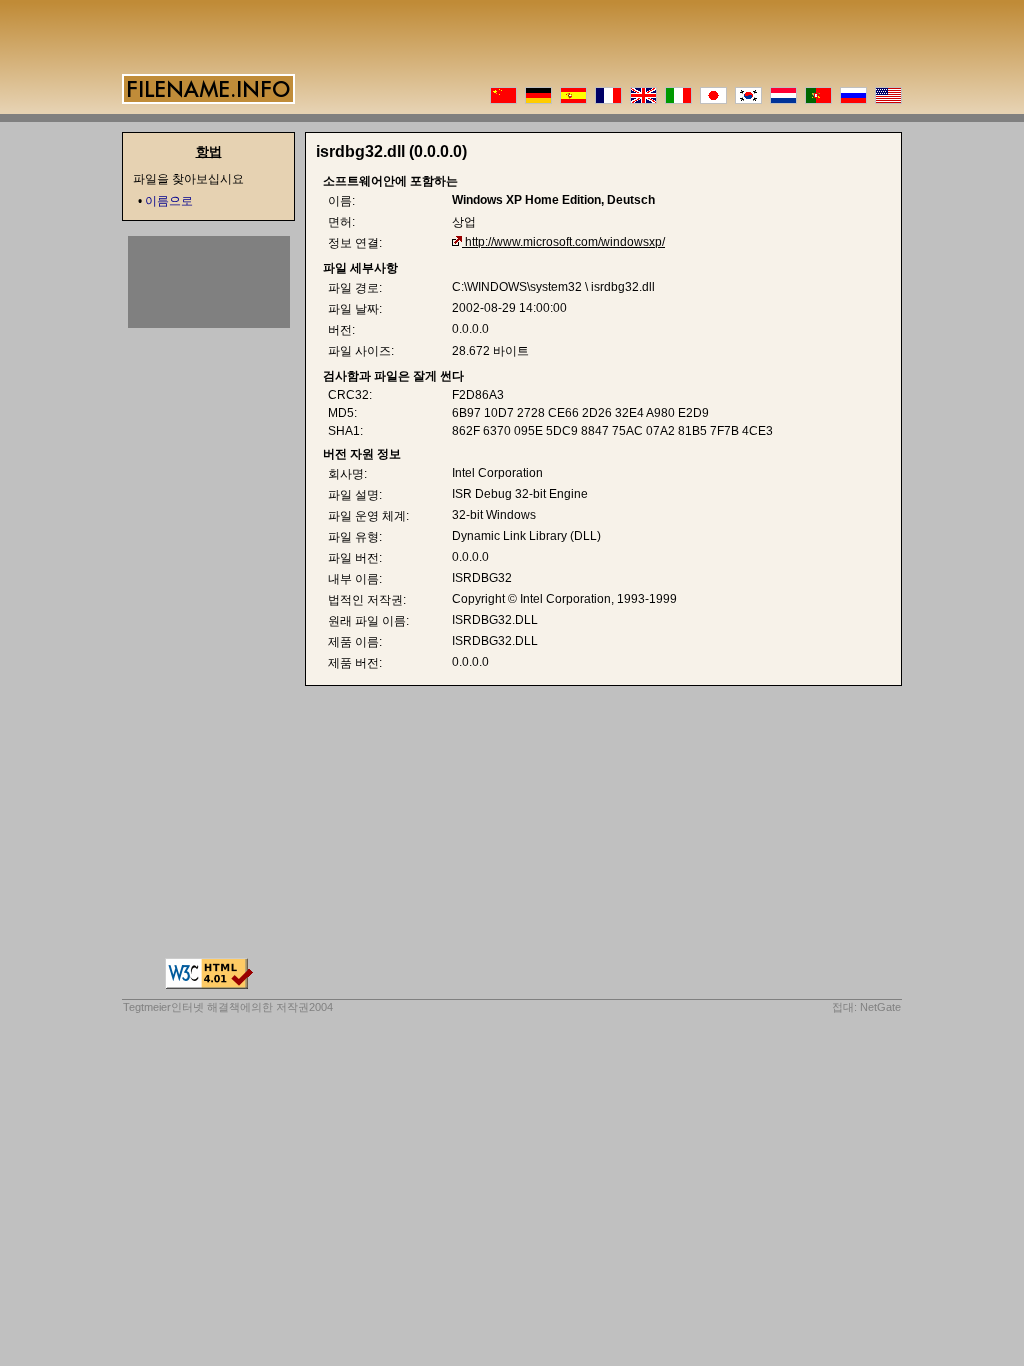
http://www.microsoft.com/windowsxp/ (565, 242)
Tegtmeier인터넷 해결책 (181, 1007)
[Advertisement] (209, 282)
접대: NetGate (866, 1007)
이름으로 (169, 201)
